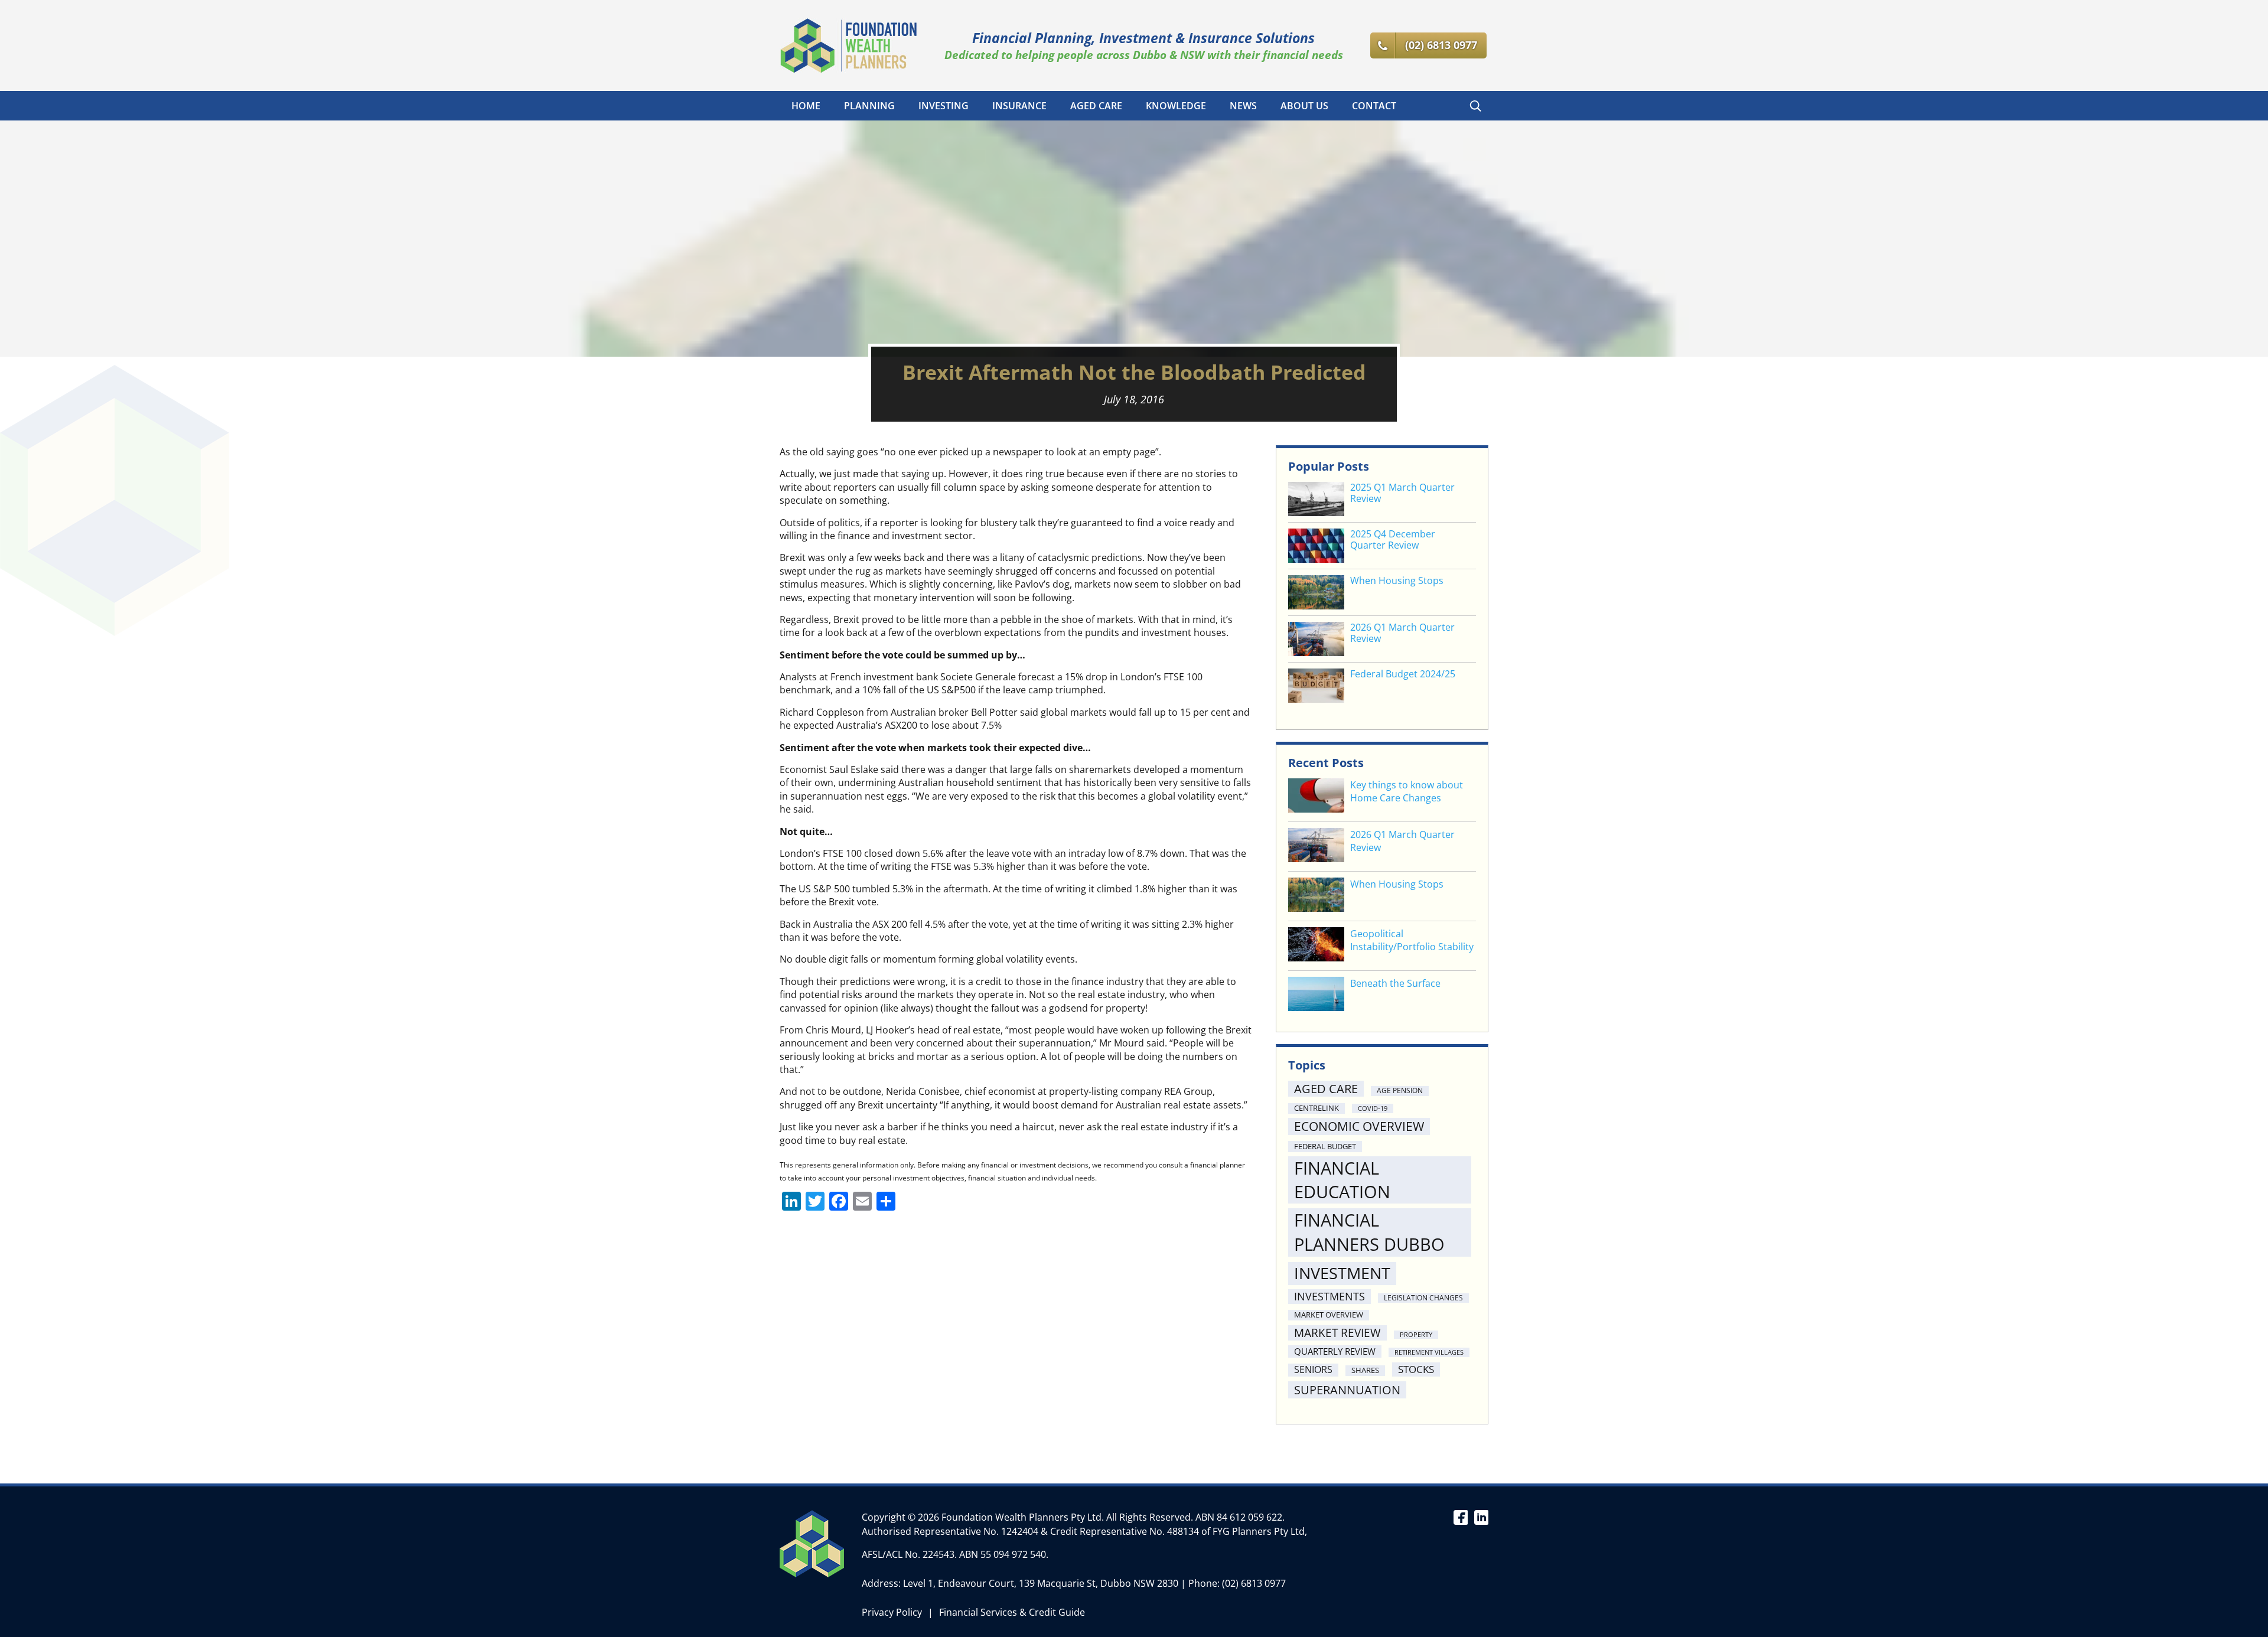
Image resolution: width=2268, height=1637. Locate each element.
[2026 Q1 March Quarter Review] (1316, 847)
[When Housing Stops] (1316, 896)
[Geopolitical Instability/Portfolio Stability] (1316, 946)
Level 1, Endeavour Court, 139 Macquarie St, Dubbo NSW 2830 (1041, 1583)
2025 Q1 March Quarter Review (1402, 493)
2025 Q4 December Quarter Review (1393, 540)
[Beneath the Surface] (1316, 995)
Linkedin (1481, 1517)
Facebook (1460, 1517)
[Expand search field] (1475, 106)
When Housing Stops (1397, 581)
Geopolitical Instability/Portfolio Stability (1412, 940)
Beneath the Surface (1395, 983)
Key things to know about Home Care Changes (1407, 791)
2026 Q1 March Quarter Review (1402, 633)
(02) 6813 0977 (1254, 1583)
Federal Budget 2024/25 (1403, 674)
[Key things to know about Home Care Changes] (1316, 797)
